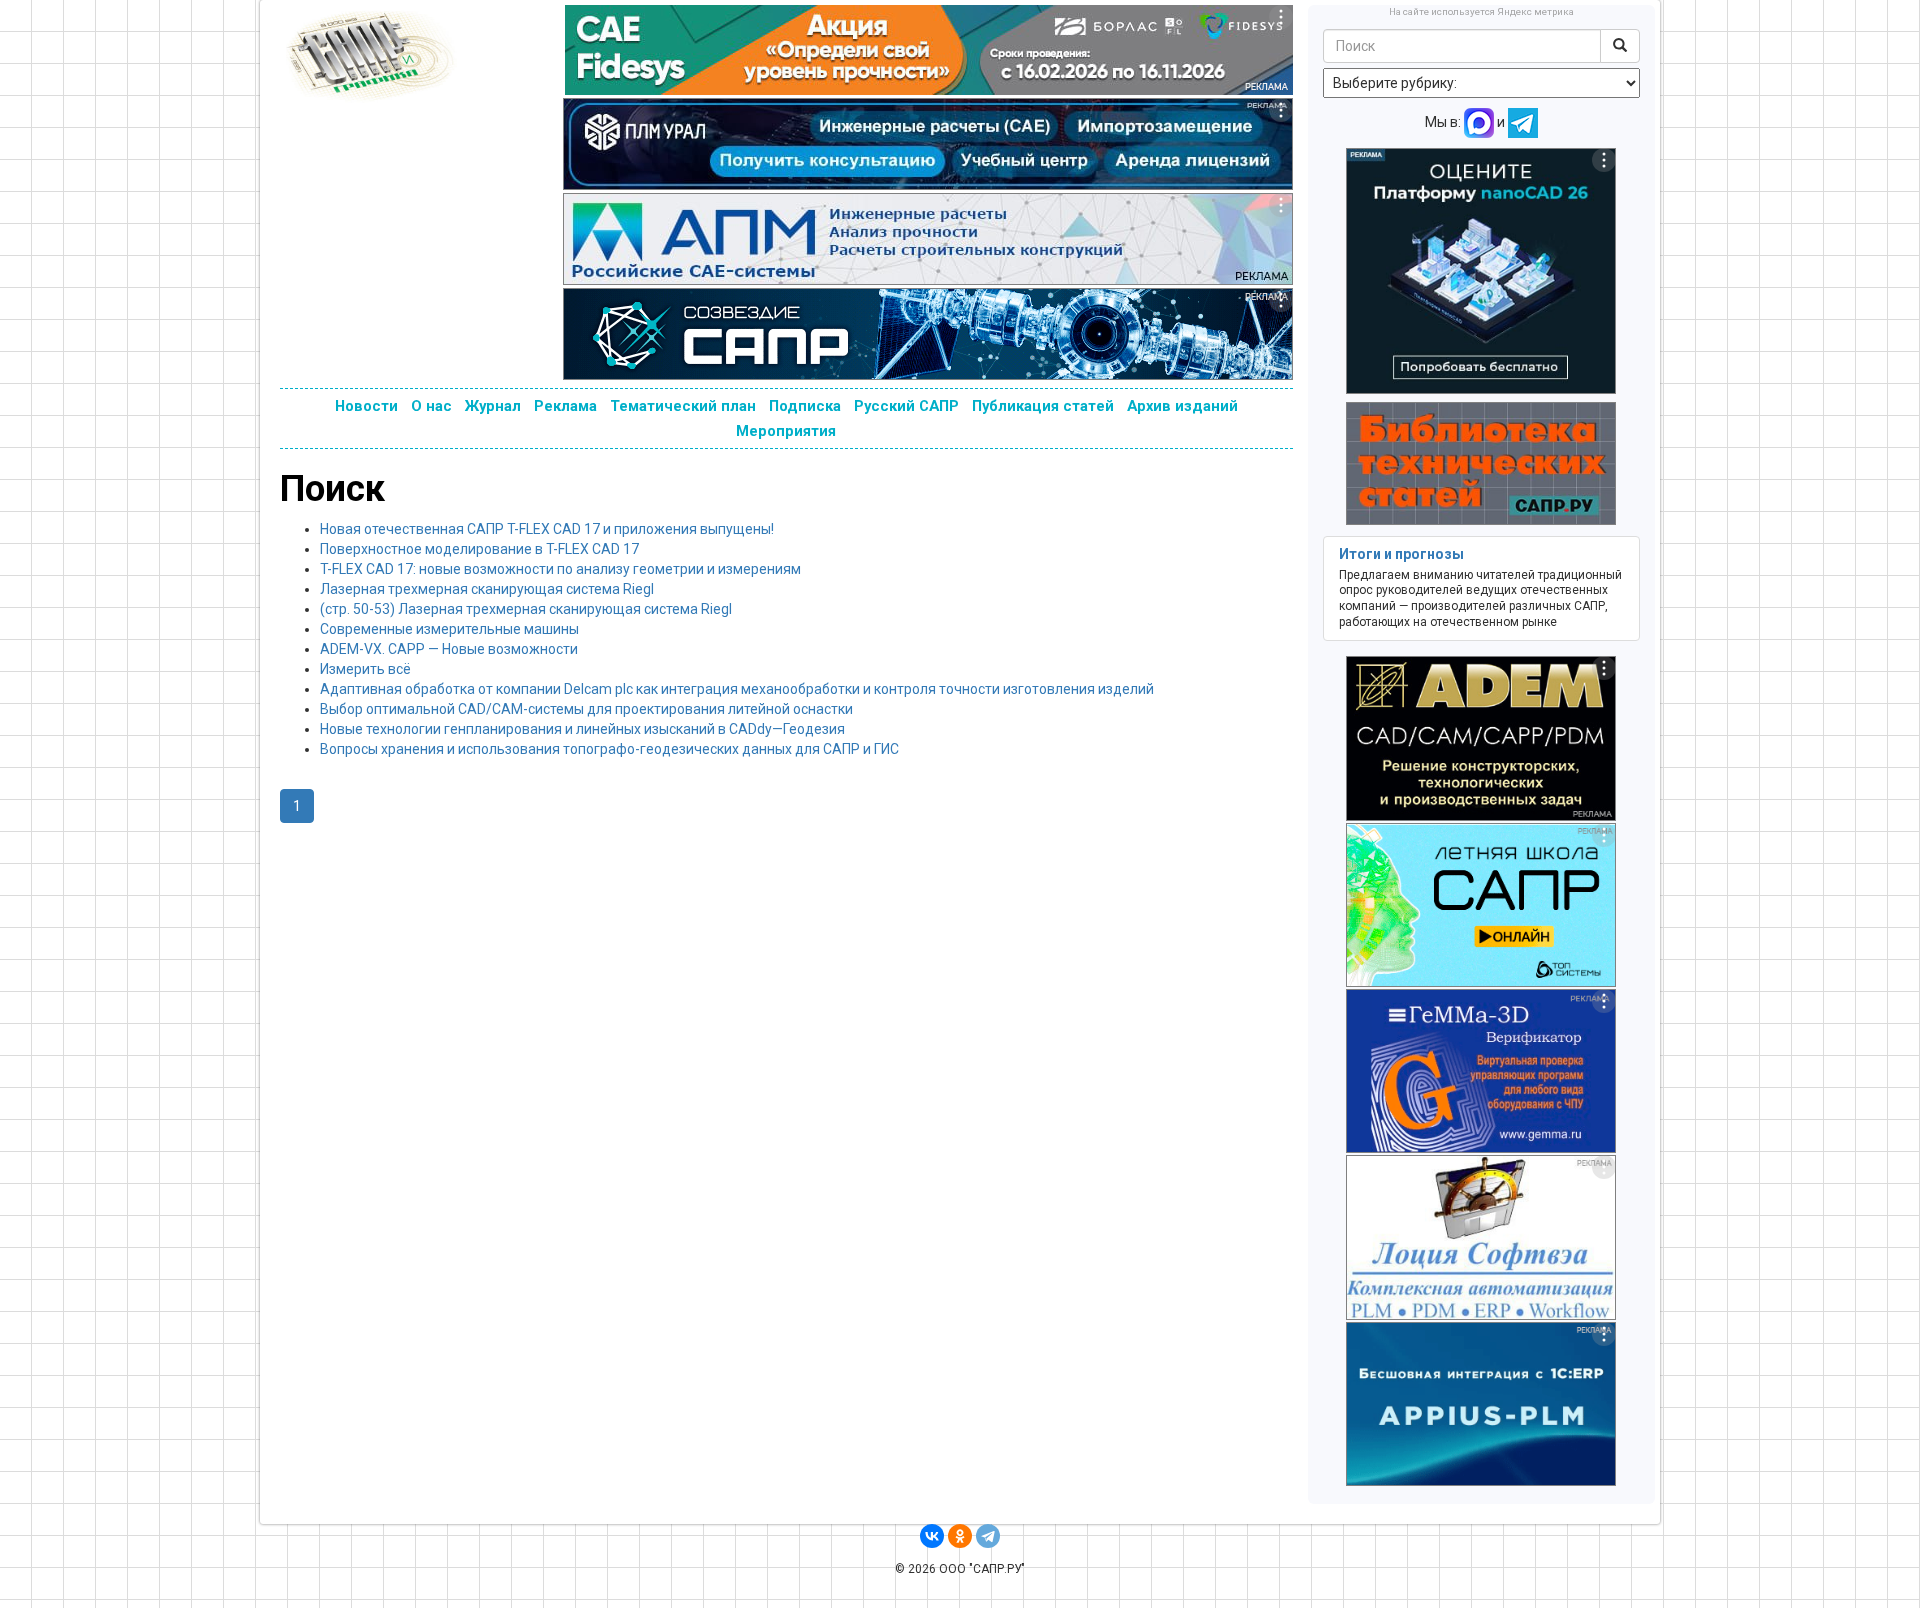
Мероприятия (786, 431)
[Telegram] (988, 1536)
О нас (431, 406)
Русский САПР (906, 406)
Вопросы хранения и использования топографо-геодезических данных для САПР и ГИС (609, 749)
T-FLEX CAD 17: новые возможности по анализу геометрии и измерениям (560, 569)
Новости (366, 406)
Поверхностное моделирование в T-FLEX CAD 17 (479, 549)
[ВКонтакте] (932, 1536)
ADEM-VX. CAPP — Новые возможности (449, 649)
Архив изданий (1182, 406)
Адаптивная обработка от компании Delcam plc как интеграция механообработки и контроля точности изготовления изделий (737, 689)
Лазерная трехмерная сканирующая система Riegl (487, 589)
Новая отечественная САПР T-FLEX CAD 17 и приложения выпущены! (547, 529)
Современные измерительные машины (449, 629)
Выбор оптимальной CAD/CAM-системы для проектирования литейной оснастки (586, 709)
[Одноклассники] (960, 1536)
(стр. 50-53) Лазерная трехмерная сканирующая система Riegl (526, 609)
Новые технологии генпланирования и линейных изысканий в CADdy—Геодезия (582, 729)
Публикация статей (1043, 406)
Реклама (565, 406)
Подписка (805, 406)
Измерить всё (365, 669)
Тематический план (683, 406)
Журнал (493, 406)
